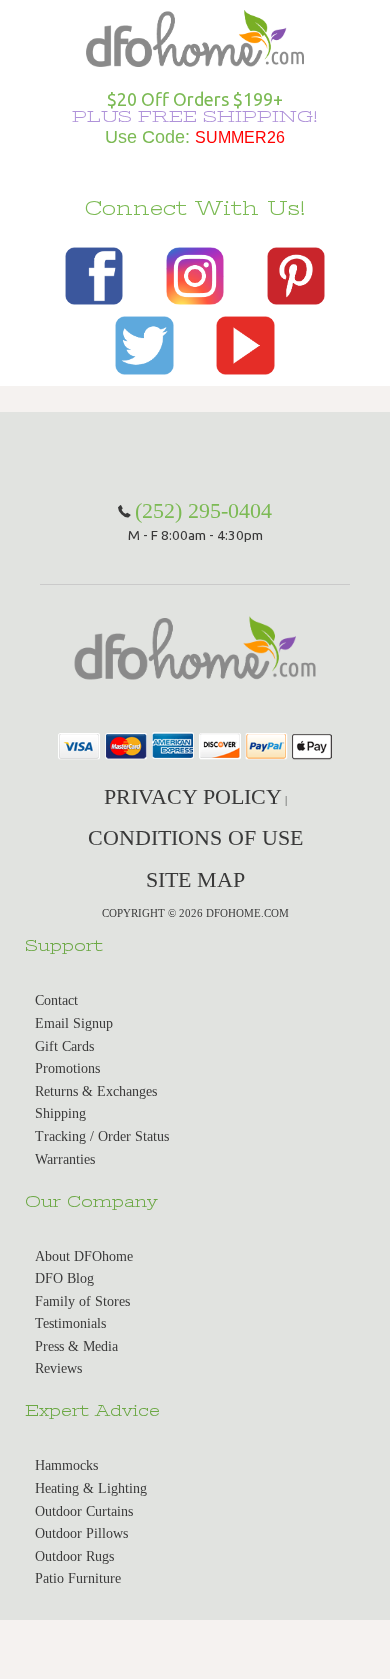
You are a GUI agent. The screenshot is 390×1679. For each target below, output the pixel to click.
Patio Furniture (78, 1578)
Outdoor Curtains (84, 1511)
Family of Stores (82, 1301)
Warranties (65, 1159)
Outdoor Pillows (81, 1533)
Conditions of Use (195, 837)
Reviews (58, 1368)
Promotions (67, 1068)
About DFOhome (84, 1256)
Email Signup (74, 1023)
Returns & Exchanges (96, 1091)
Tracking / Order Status (102, 1136)
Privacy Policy (193, 796)
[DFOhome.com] (194, 36)
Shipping (60, 1113)
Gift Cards (64, 1046)
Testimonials (70, 1323)
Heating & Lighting (91, 1488)
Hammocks (66, 1465)
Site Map (195, 879)
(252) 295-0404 (203, 510)
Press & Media (76, 1346)
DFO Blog (64, 1278)
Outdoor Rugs (74, 1556)
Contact (56, 1000)
